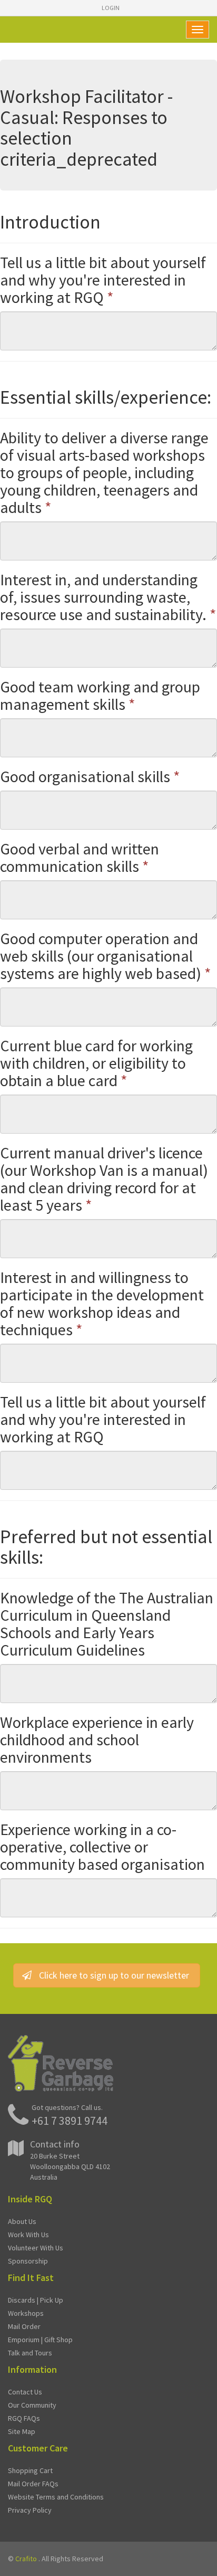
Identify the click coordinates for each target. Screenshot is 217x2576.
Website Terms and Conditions (56, 2497)
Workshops (26, 2313)
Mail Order (24, 2326)
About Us (22, 2221)
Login (111, 8)
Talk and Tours (30, 2353)
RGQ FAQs (24, 2418)
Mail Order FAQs (33, 2484)
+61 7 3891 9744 (70, 2121)
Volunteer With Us (36, 2248)
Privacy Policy (30, 2510)
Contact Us (25, 2392)
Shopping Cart (30, 2470)
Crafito (26, 2559)
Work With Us (28, 2235)
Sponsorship (28, 2261)
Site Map (22, 2431)
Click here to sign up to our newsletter (114, 1975)
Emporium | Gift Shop (40, 2340)
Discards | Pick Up (36, 2300)
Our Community (32, 2405)
